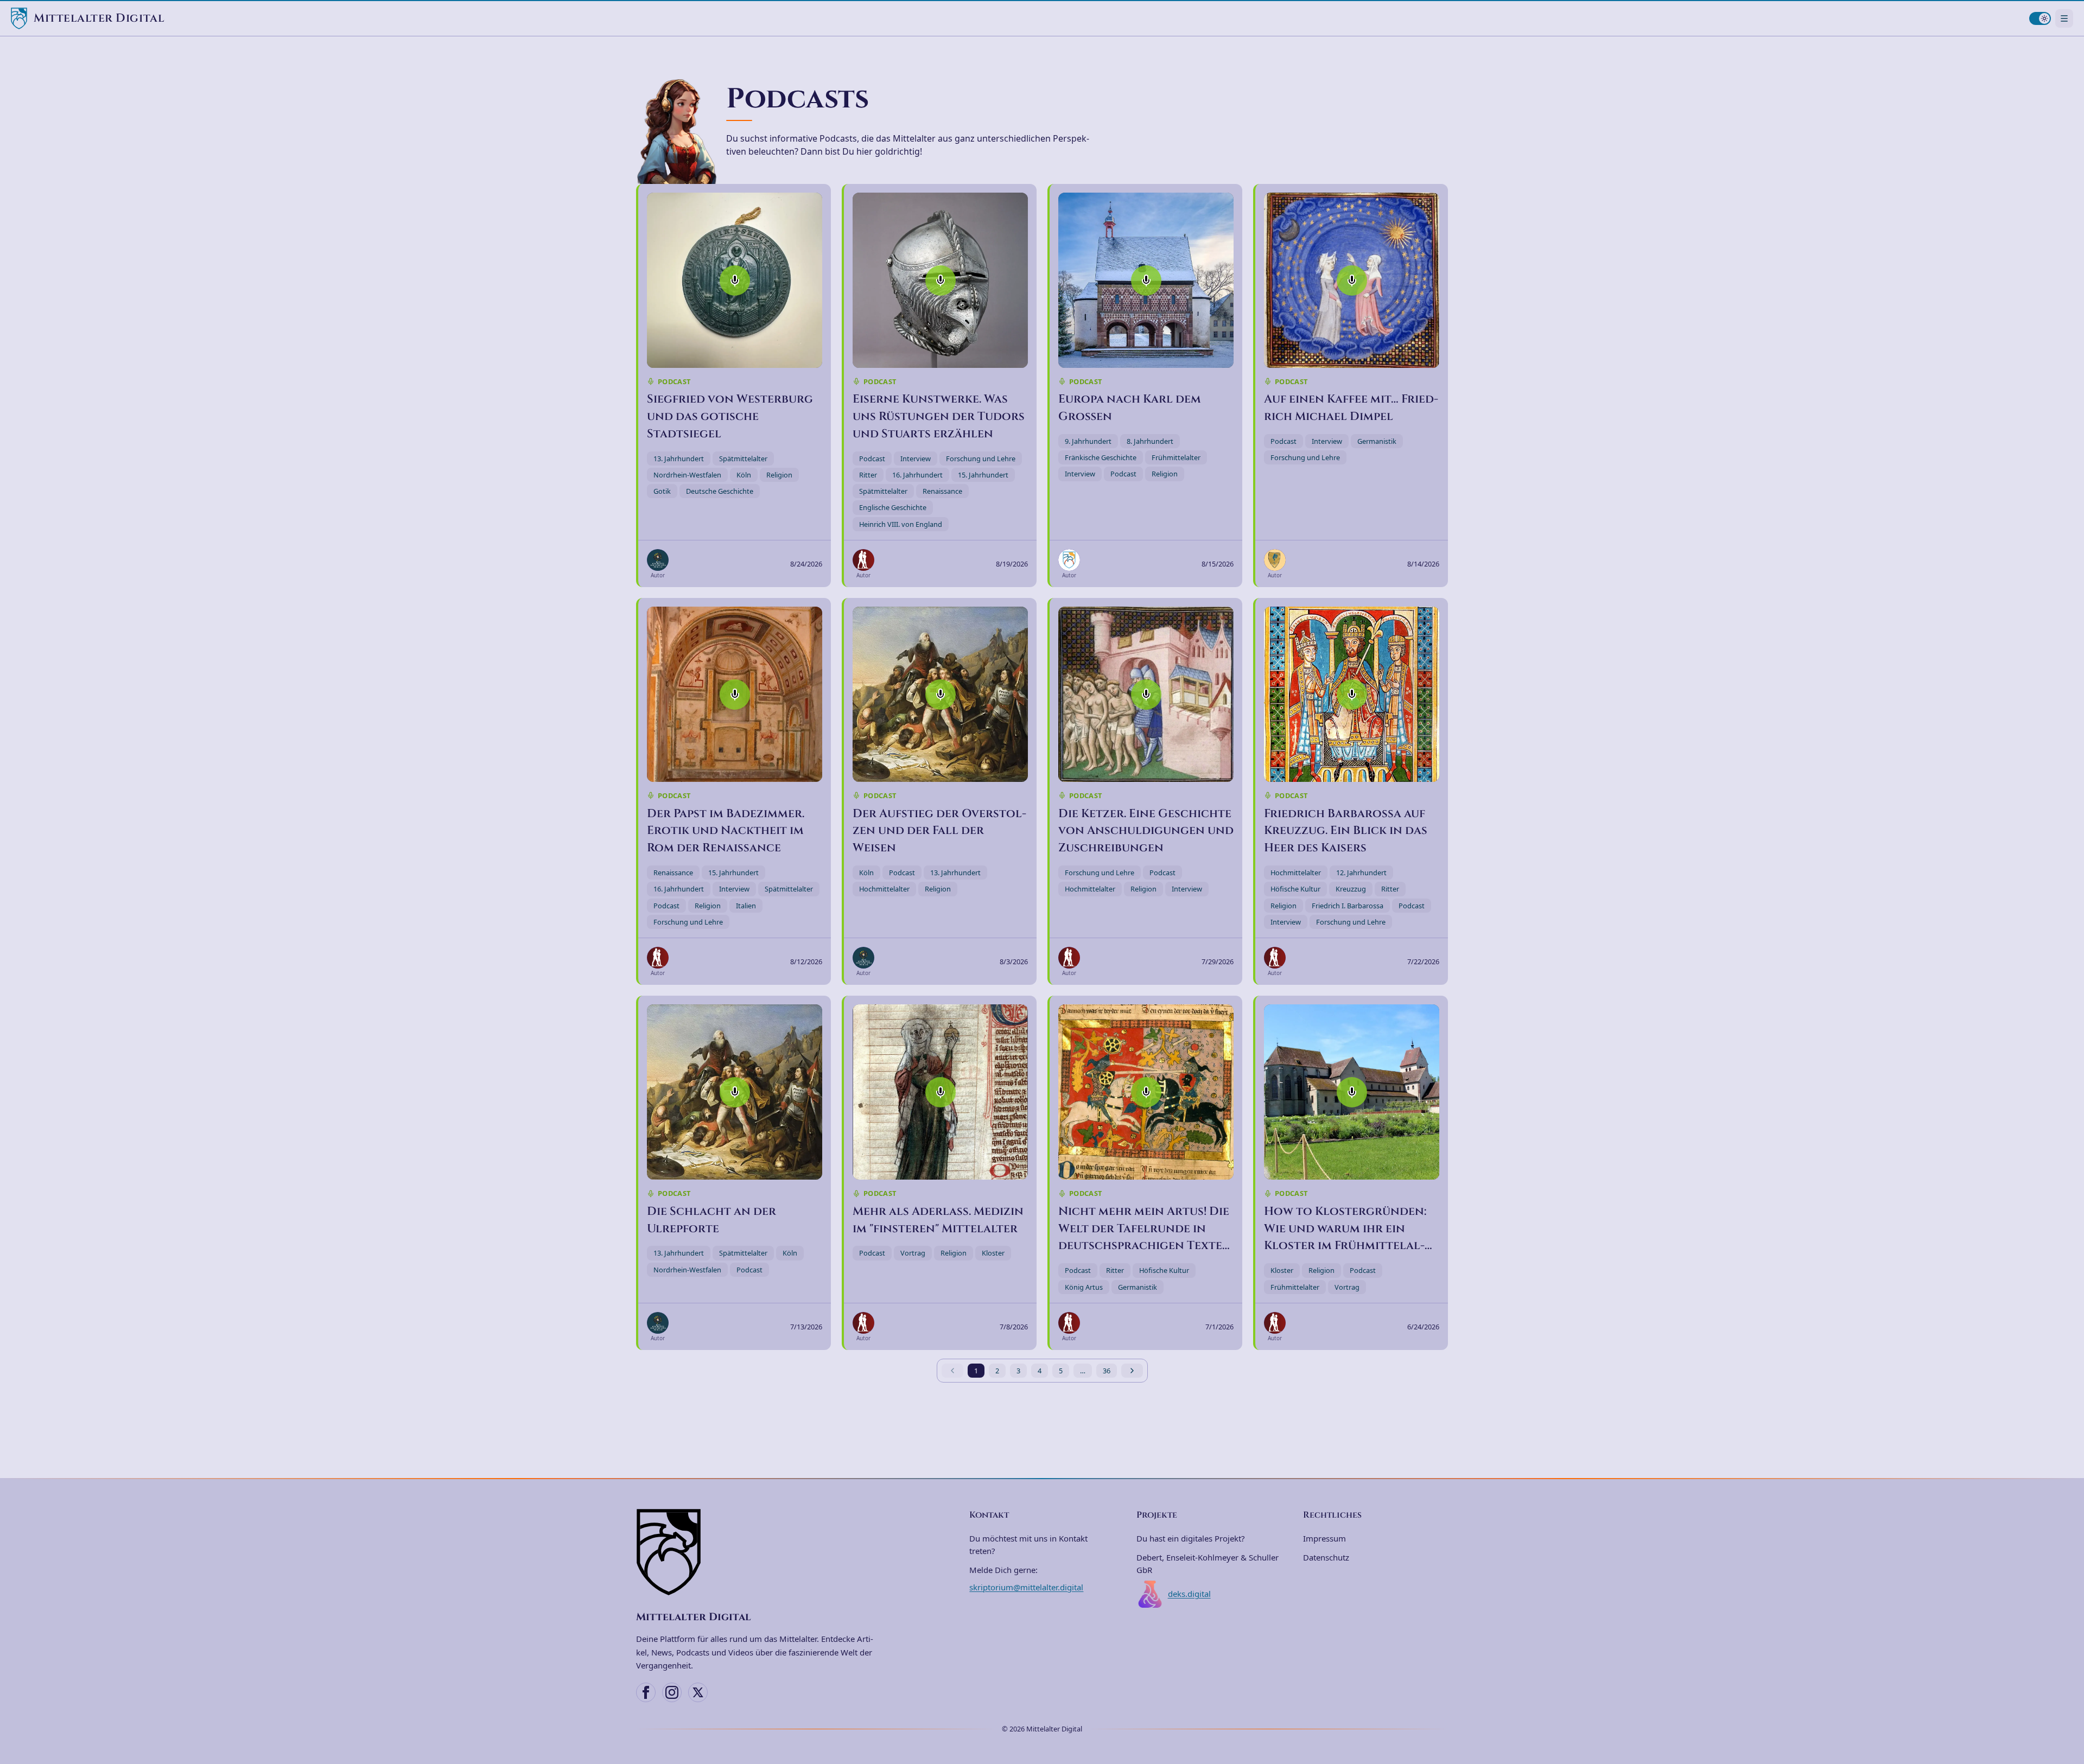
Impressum (1324, 1538)
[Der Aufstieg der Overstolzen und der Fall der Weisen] (940, 694)
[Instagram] (672, 1692)
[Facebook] (646, 1692)
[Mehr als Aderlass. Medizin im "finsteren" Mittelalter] (940, 1092)
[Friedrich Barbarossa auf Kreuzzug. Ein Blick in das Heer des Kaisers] (1352, 694)
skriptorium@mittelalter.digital (1026, 1587)
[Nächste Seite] (1132, 1371)
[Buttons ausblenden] (2070, 1695)
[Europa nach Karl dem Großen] (1146, 280)
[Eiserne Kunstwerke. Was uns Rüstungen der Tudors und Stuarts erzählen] (940, 280)
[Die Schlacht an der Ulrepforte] (735, 1092)
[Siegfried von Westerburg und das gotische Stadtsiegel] (735, 280)
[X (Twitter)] (698, 1692)
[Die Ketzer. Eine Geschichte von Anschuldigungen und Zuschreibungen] (1146, 694)
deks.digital (1189, 1594)
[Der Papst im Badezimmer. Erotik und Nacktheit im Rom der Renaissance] (735, 694)
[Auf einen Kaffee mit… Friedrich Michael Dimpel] (1352, 280)
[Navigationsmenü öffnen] (2064, 18)
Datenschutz (1326, 1557)
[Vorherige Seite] (952, 1371)
